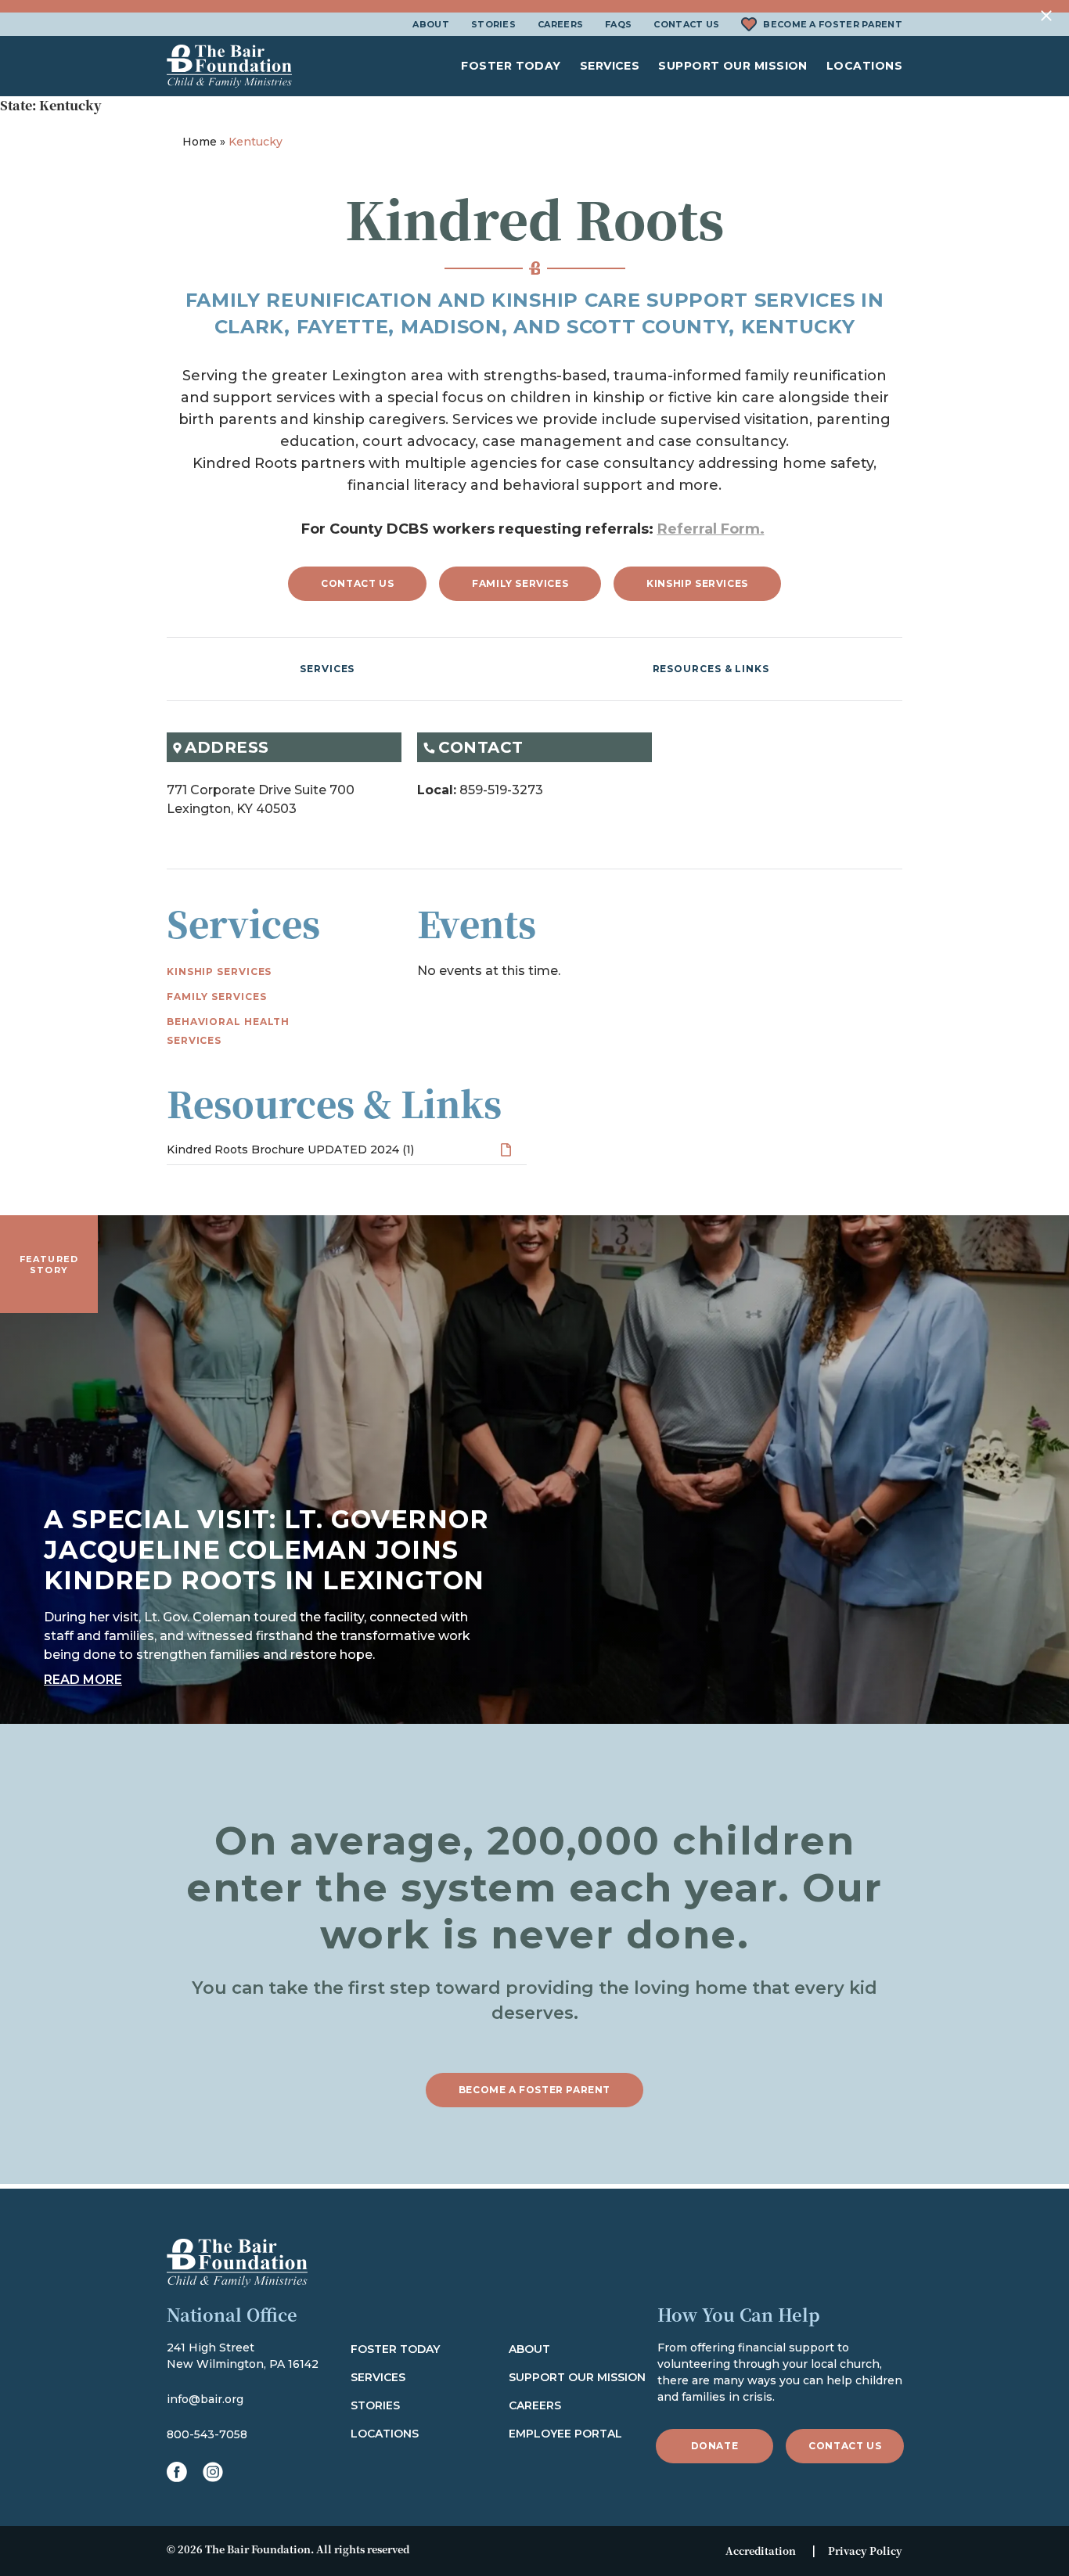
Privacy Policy (865, 2551)
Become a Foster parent (534, 2090)
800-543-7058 (207, 2434)
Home (200, 142)
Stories (493, 24)
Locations (864, 66)
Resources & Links (711, 669)
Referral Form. (711, 529)
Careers (560, 24)
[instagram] (213, 2472)
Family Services (520, 583)
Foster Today (511, 66)
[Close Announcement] (1047, 16)
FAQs (618, 24)
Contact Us (686, 24)
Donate (715, 2446)
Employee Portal (565, 2434)
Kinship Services (697, 583)
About (431, 24)
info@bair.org (205, 2399)
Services (610, 66)
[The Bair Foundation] (229, 66)
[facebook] (177, 2472)
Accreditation (761, 2551)
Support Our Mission (733, 66)
